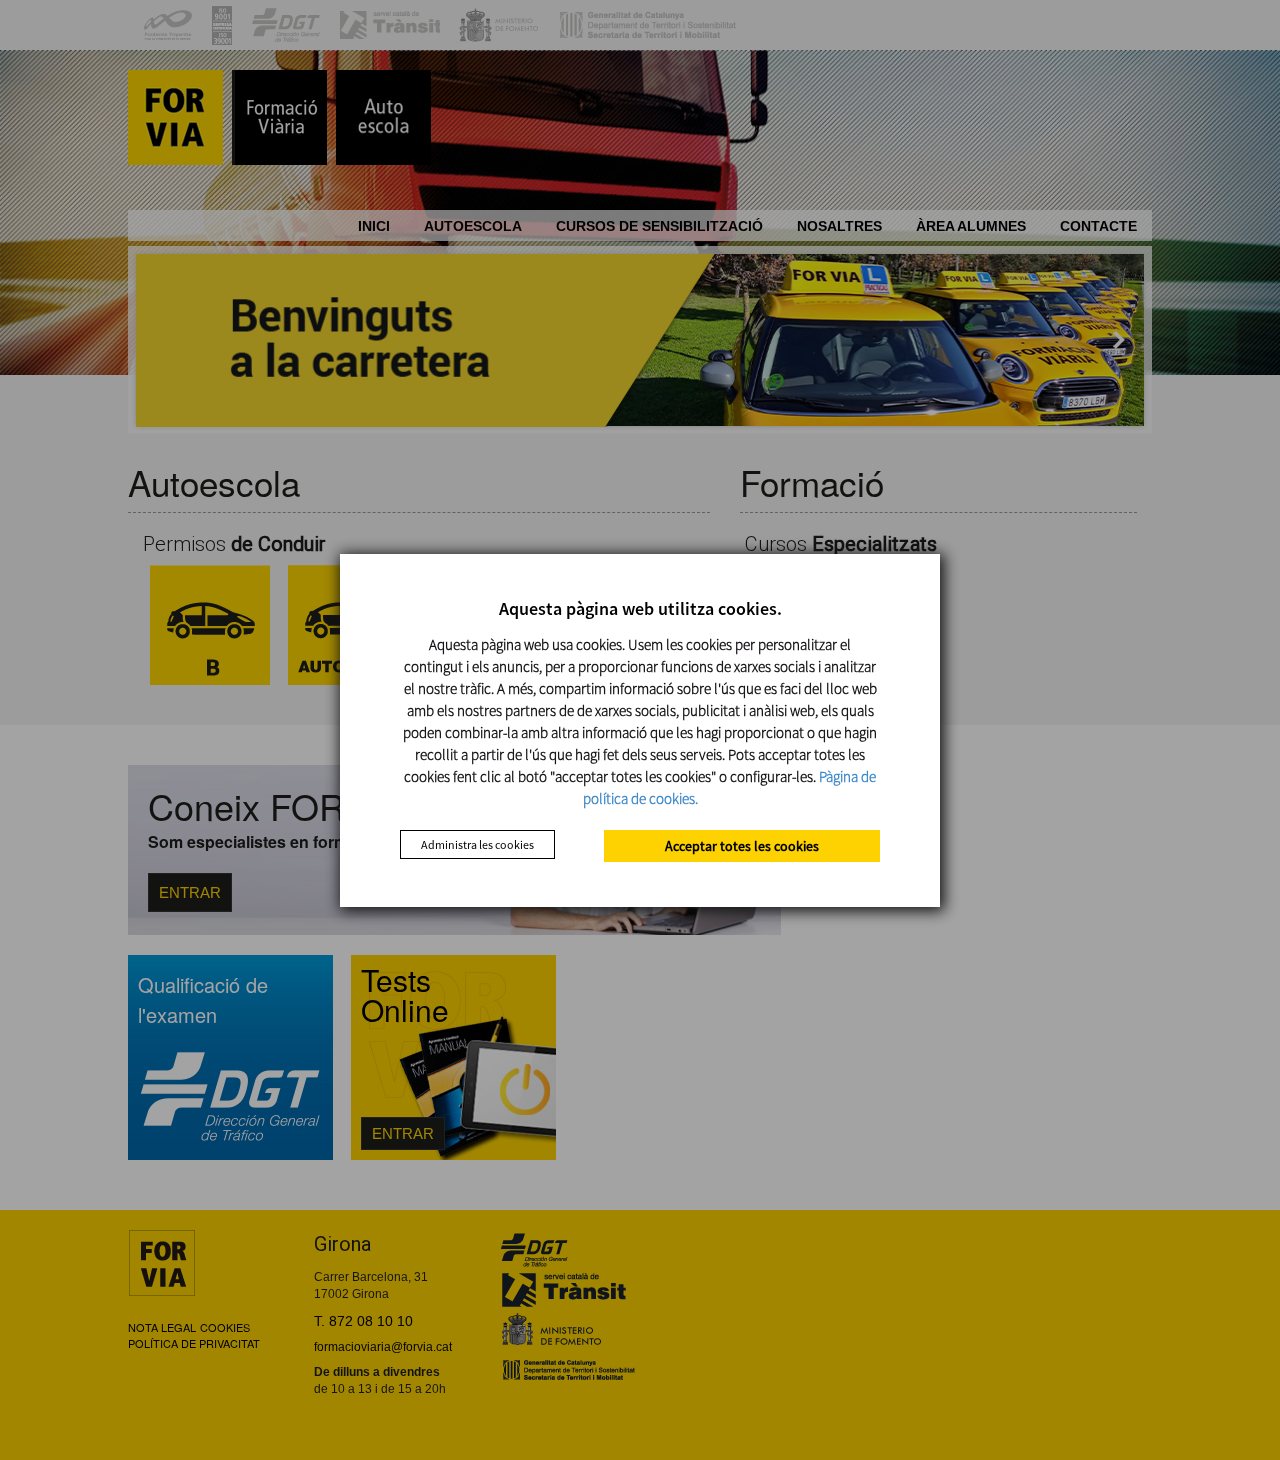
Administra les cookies (477, 844)
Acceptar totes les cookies (742, 846)
